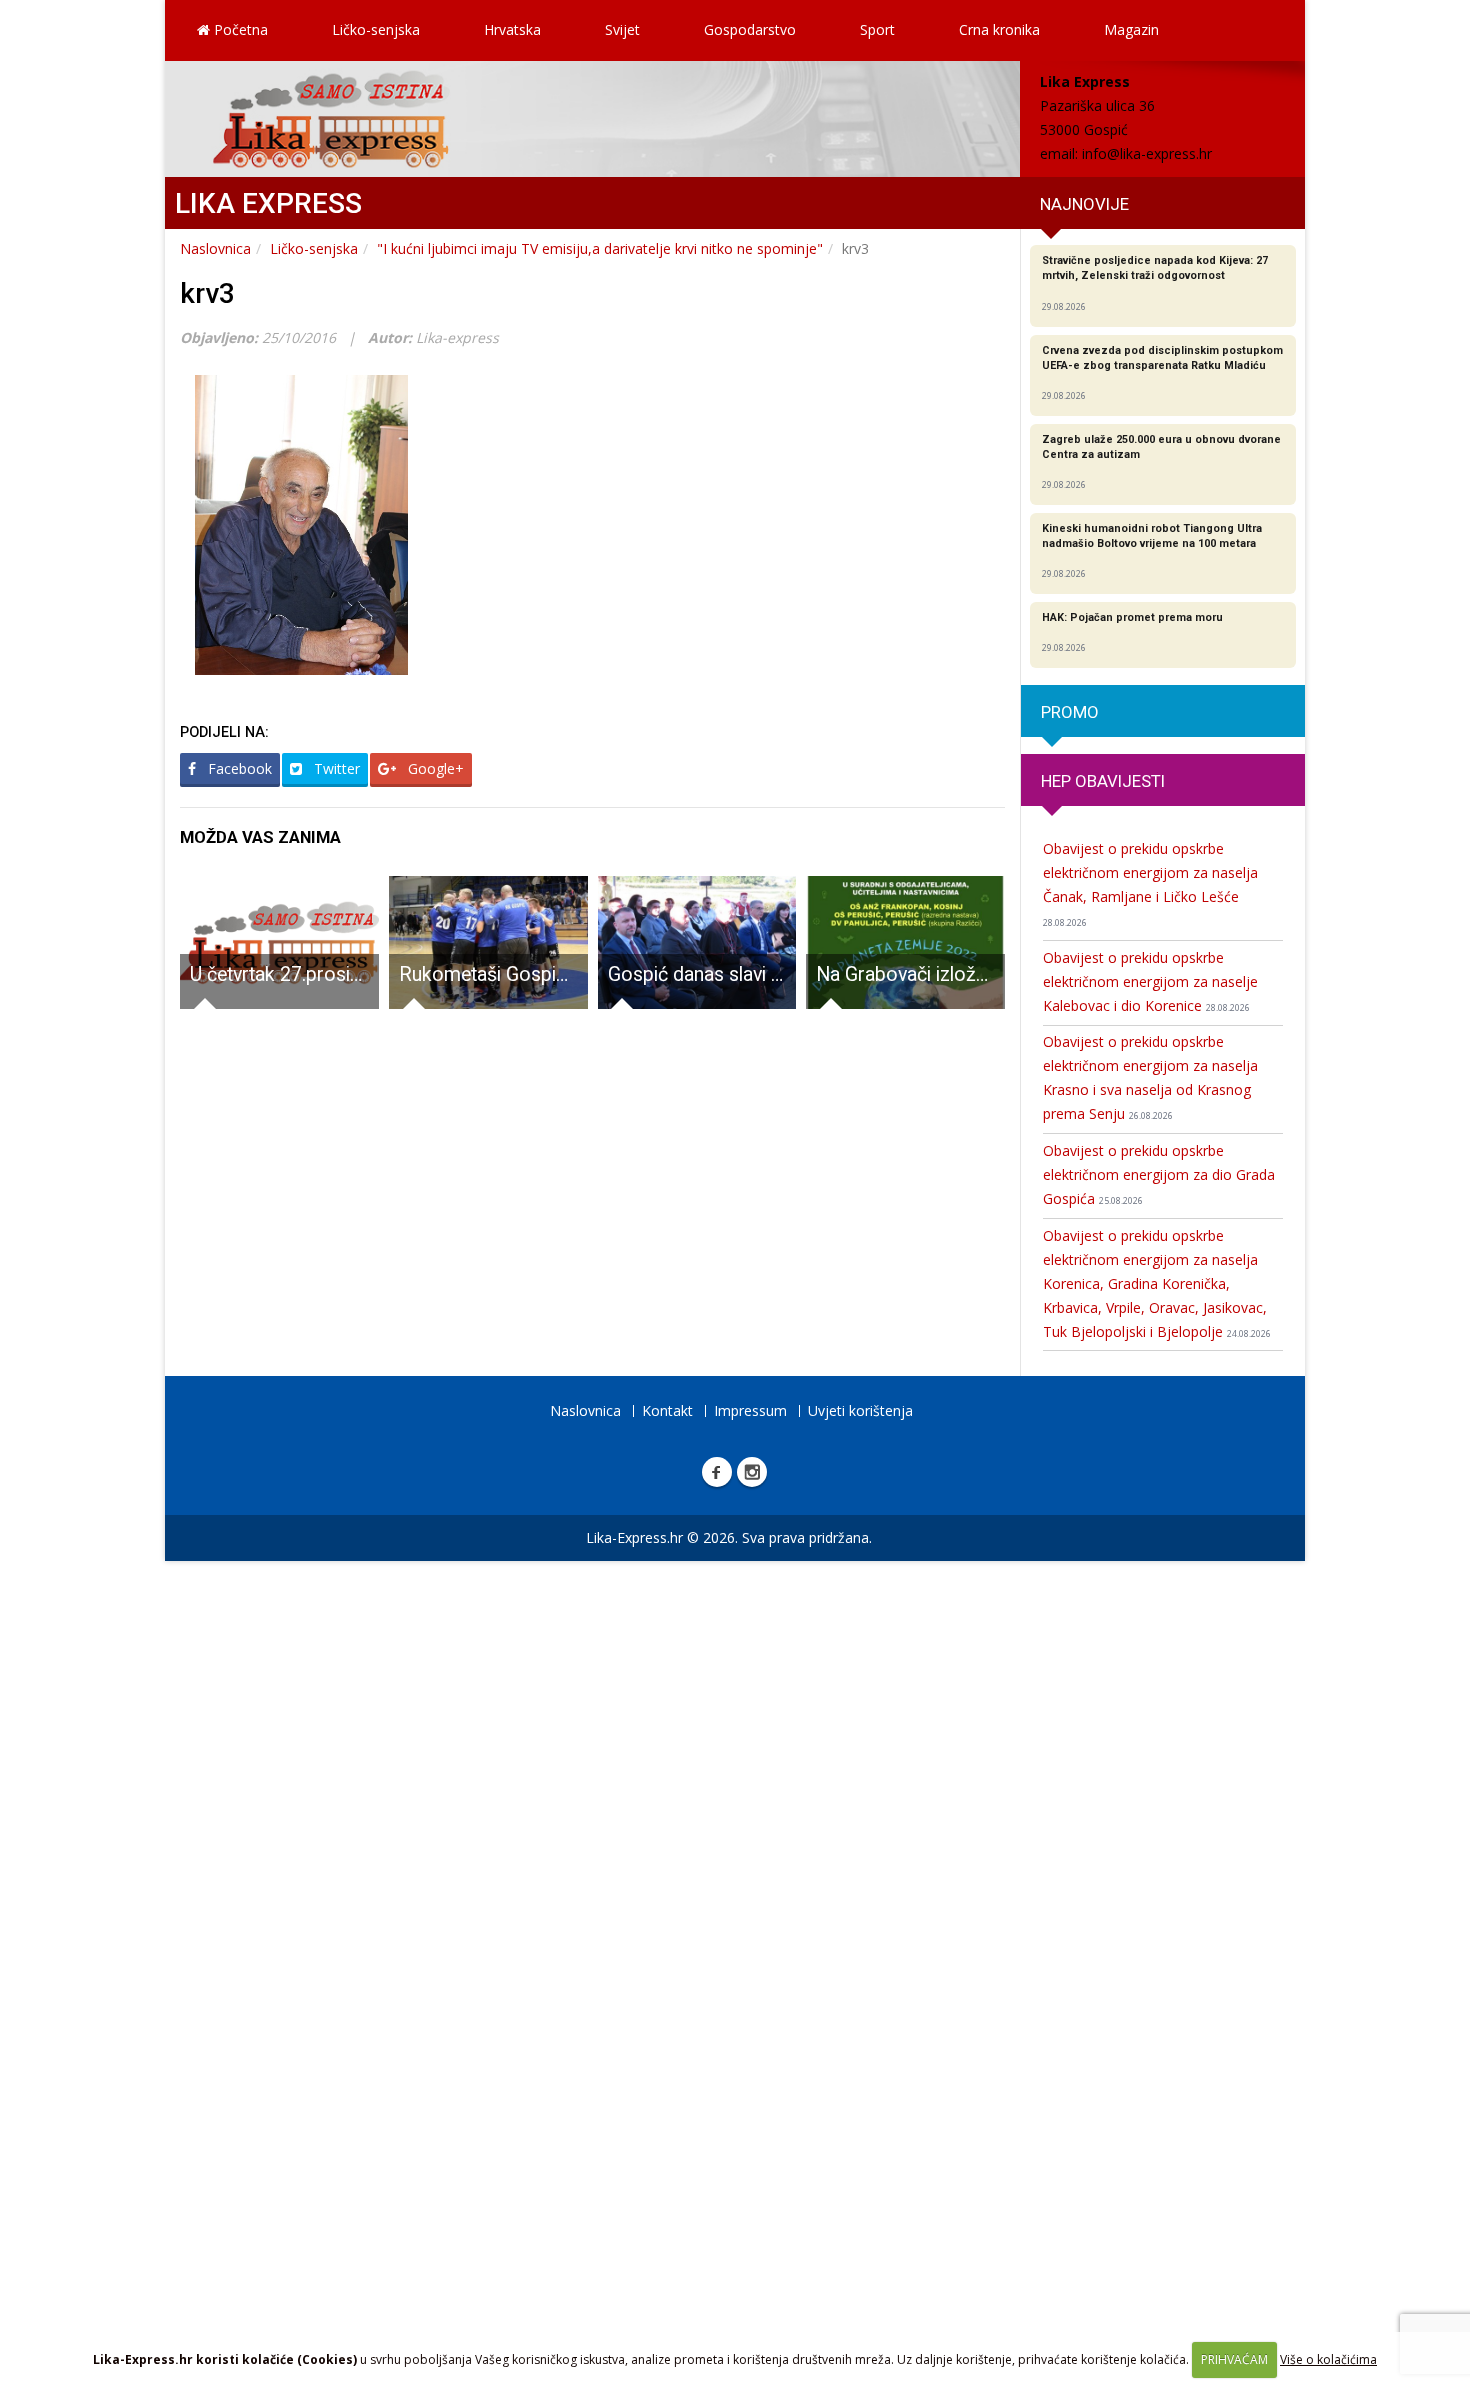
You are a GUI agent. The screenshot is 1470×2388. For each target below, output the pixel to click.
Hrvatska (512, 29)
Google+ (434, 768)
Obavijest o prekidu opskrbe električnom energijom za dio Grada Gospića (1159, 1174)
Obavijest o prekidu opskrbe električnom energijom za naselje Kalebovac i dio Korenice (1150, 981)
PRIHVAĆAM (1234, 2359)
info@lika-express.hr (1147, 153)
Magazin (1131, 29)
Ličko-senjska (376, 29)
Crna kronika (999, 29)
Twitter (335, 768)
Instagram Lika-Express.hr (752, 1472)
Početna (239, 29)
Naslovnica (215, 248)
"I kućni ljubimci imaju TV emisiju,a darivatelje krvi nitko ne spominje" (600, 248)
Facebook (238, 768)
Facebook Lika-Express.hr (717, 1472)
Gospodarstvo (750, 29)
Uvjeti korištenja (860, 1410)
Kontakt (667, 1410)
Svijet (622, 29)
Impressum (750, 1410)
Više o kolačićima (1328, 2359)
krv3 (207, 293)
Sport (877, 29)
